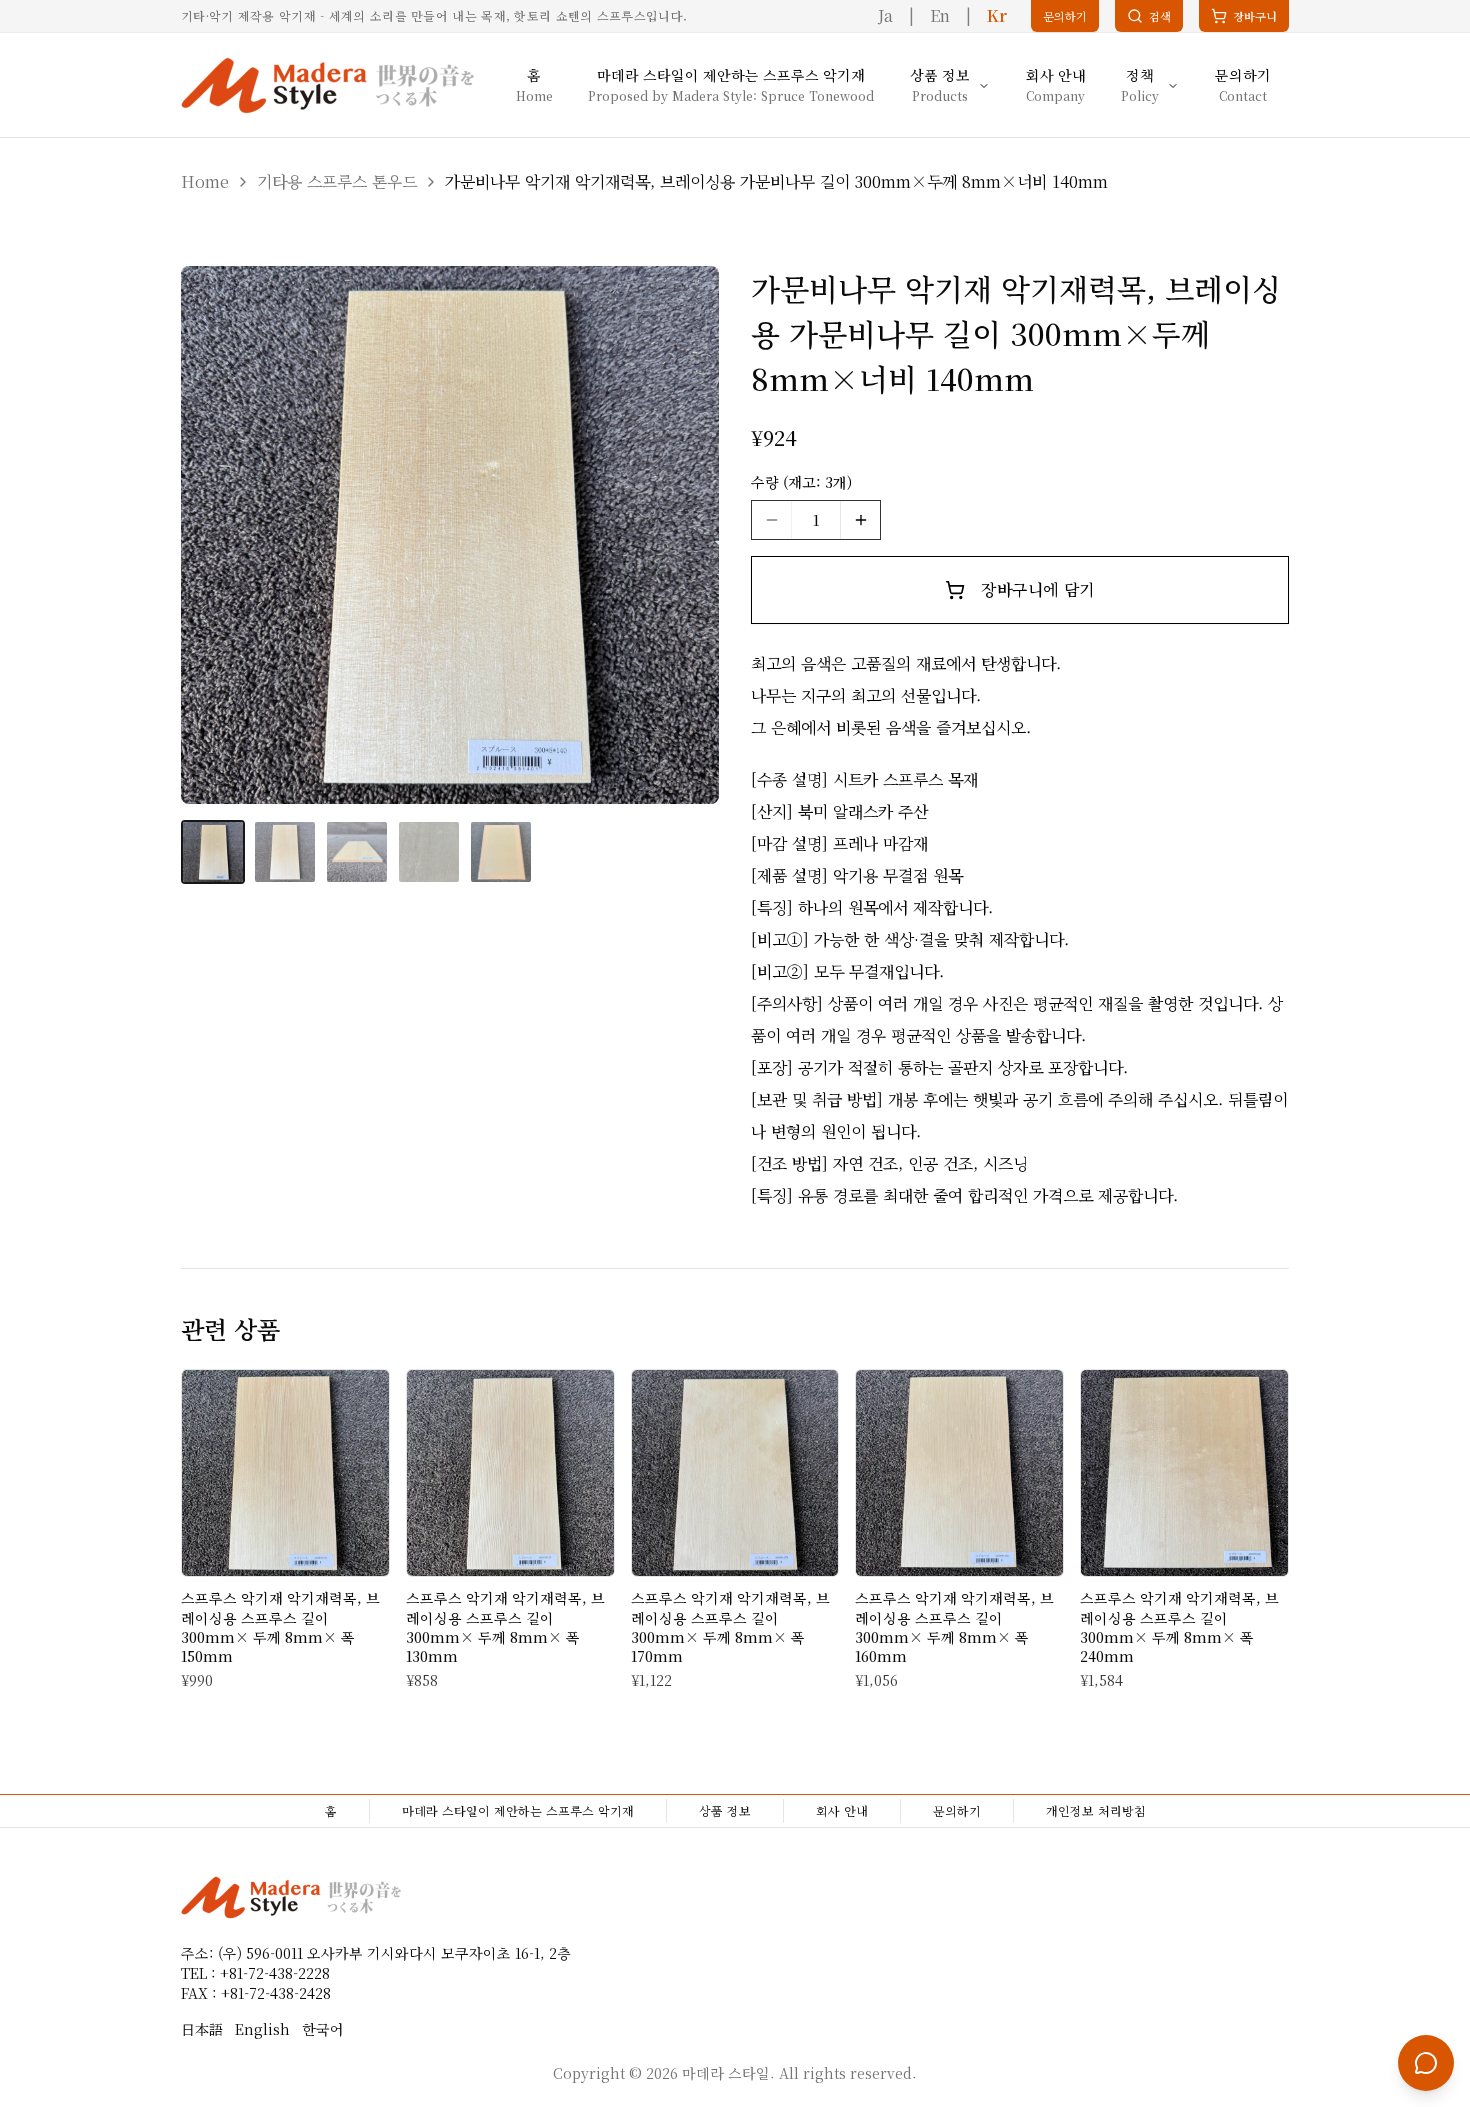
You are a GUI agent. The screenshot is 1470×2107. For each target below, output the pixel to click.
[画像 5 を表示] (501, 852)
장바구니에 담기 (1037, 589)
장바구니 (1249, 20)
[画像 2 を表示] (285, 852)
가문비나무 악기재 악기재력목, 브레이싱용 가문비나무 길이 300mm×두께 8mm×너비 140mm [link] (776, 181)
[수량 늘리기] (860, 520)
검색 (1160, 16)
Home (205, 181)
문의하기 (957, 1810)
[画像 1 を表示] (213, 852)
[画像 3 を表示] (357, 852)
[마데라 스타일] (327, 85)
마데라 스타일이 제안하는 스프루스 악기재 (518, 1810)
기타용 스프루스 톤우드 (337, 181)
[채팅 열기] (1426, 2063)
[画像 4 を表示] (429, 852)
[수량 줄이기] (772, 520)
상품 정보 (725, 1810)
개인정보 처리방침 (1096, 1810)
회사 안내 (842, 1810)
